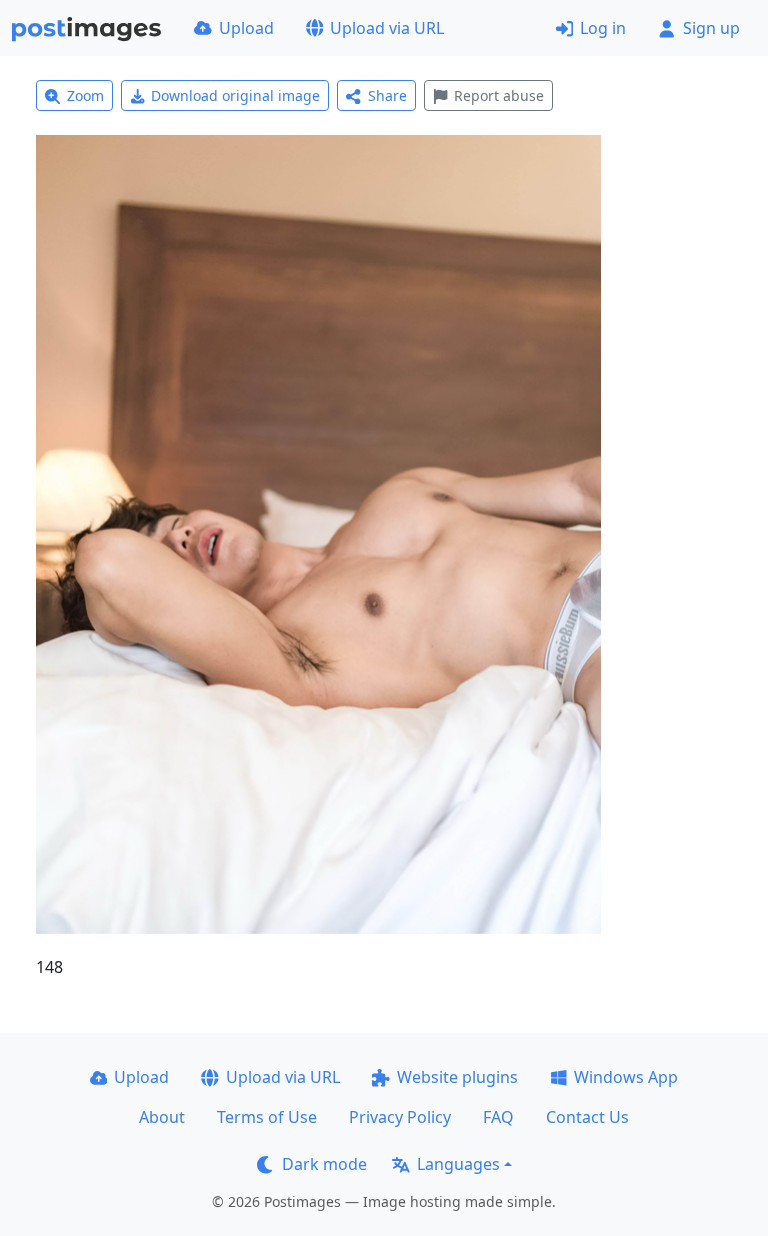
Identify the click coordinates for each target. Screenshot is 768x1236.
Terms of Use (267, 1117)
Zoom (85, 95)
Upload (246, 28)
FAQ (498, 1117)
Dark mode (324, 1164)
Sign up (711, 28)
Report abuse (499, 95)
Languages (458, 1164)
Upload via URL (387, 28)
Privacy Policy (400, 1117)
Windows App (626, 1077)
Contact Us (587, 1117)
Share (387, 95)
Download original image (235, 95)
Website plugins (457, 1077)
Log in (603, 28)
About (162, 1117)
